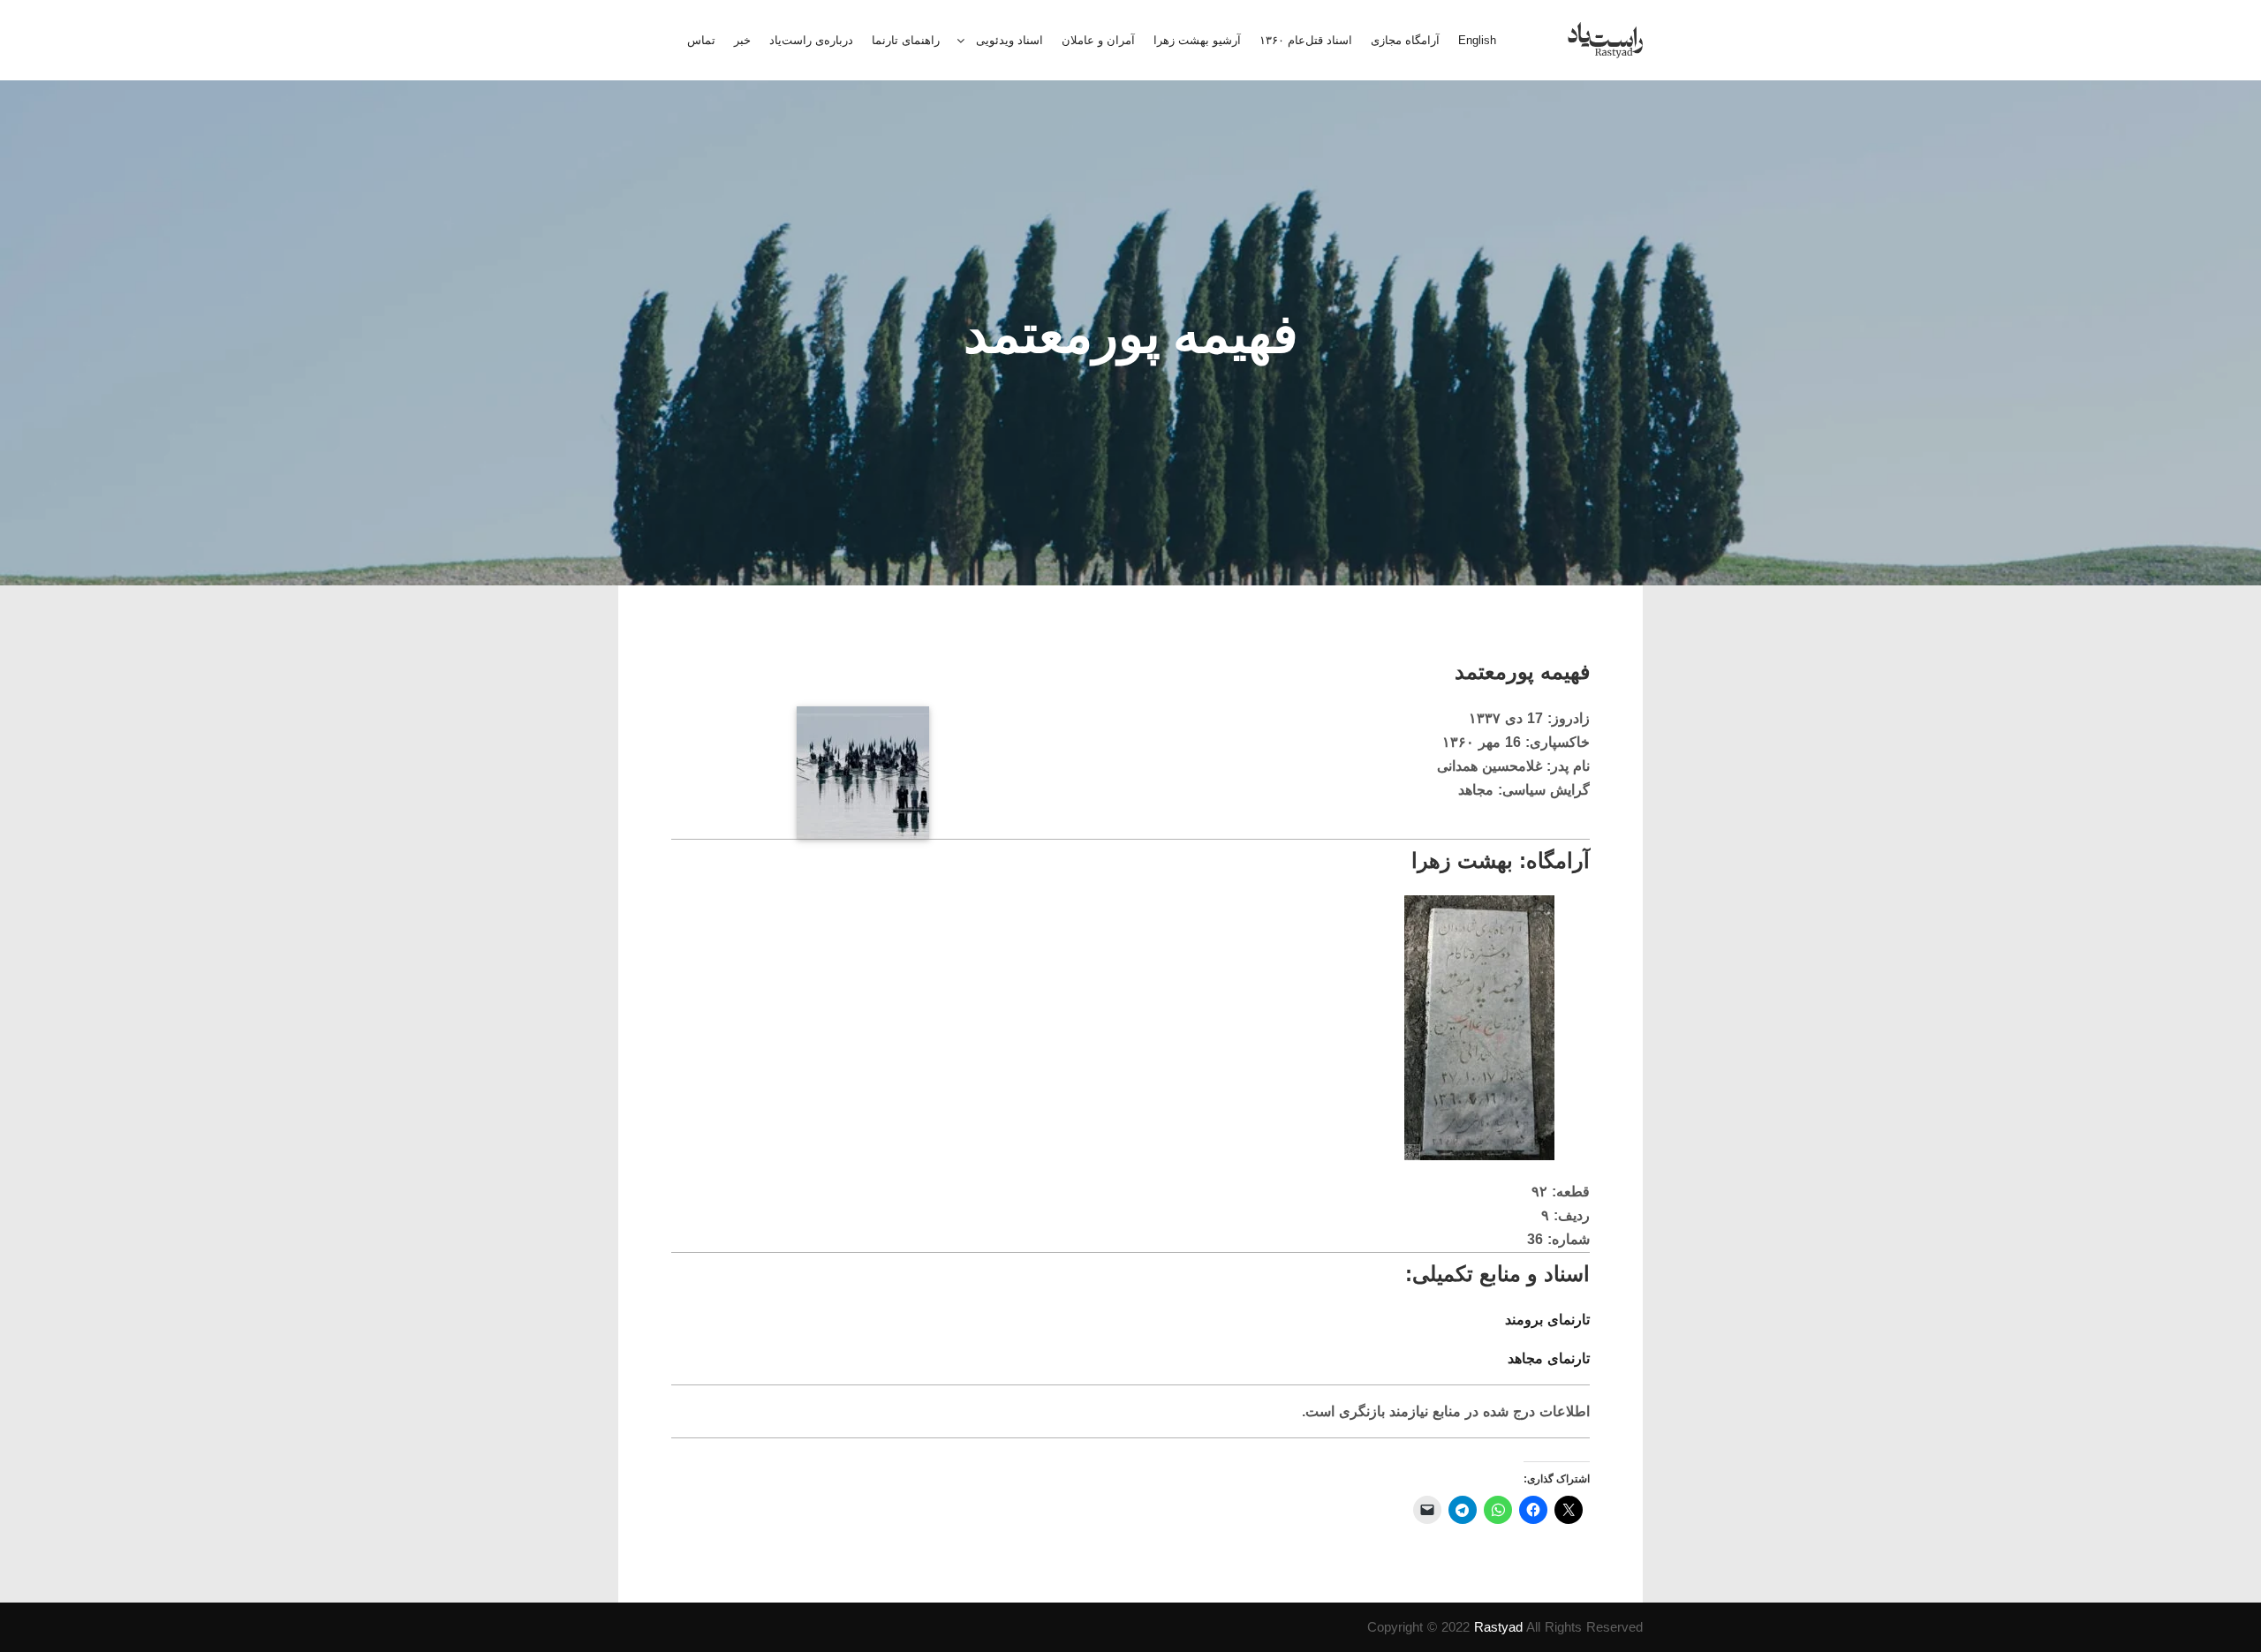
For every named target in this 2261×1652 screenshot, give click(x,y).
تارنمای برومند (1547, 1320)
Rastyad (1498, 1627)
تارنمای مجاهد (1549, 1358)
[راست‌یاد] (1605, 40)
